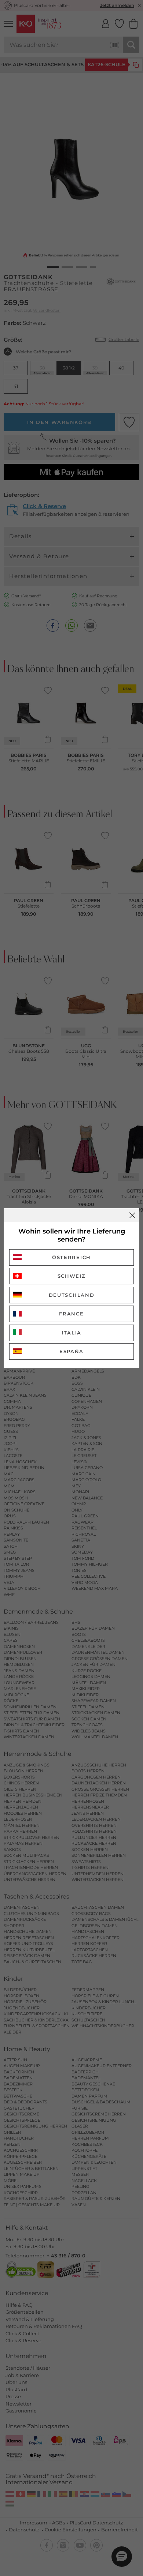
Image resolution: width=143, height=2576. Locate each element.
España (71, 1351)
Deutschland (72, 1295)
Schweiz (72, 1276)
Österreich (71, 1257)
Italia (71, 1333)
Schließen (132, 1215)
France (71, 1314)
